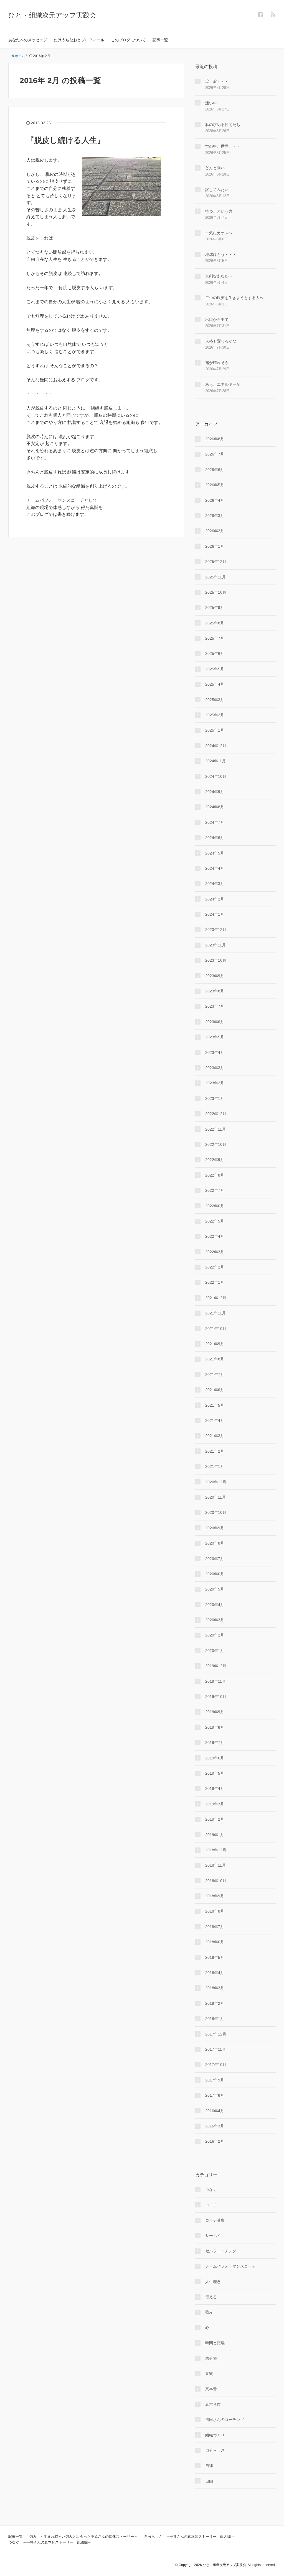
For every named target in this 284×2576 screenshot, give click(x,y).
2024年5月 (215, 853)
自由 (209, 2481)
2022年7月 (215, 1190)
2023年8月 (215, 991)
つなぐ (211, 2189)
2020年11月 (215, 1497)
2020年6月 (215, 1574)
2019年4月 (215, 1788)
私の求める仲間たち (223, 125)
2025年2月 (215, 715)
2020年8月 (215, 1543)
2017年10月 (216, 2065)
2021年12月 (216, 1298)
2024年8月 (215, 807)
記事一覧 (160, 40)
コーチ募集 (215, 2220)
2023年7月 (215, 1006)
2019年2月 (215, 1819)
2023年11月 (215, 945)
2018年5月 (215, 1957)
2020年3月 (215, 1620)
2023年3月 (215, 1068)
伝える (211, 2297)
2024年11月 (215, 761)
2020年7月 (215, 1559)
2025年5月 (215, 669)
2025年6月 (215, 653)
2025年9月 (215, 608)
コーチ (211, 2205)
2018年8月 (215, 1911)
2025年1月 (215, 730)
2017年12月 (216, 2034)
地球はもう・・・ (221, 254)
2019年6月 (215, 1758)
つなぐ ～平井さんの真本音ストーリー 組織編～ (50, 2542)
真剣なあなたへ (219, 276)
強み (209, 2312)
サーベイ (213, 2236)
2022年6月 (215, 1206)
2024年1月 (215, 914)
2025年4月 (215, 684)
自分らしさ (215, 2450)
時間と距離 (215, 2343)
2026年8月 (215, 439)
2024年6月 (215, 838)
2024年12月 (216, 746)
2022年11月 (215, 1129)
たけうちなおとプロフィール (79, 40)
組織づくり (215, 2435)
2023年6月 (215, 1022)
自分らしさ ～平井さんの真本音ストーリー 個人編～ (189, 2537)
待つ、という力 (219, 211)
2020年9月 (215, 1528)
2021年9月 (215, 1344)
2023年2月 (215, 1083)
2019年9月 (215, 1712)
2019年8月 (215, 1727)
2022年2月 (215, 1267)
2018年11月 (215, 1865)
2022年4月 (215, 1236)
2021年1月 (215, 1466)
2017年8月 (215, 2095)
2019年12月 (216, 1666)
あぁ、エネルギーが (223, 384)
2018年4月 (215, 1973)
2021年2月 (215, 1451)
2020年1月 (215, 1651)
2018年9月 (215, 1896)
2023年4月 (215, 1052)
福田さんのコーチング (225, 2420)
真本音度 (213, 2404)
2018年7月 (215, 1927)
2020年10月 (216, 1512)
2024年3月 (215, 884)
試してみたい (217, 190)
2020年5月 (215, 1589)
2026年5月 (215, 485)
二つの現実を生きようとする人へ (234, 298)
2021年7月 (215, 1375)
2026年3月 (215, 516)
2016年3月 (215, 2126)
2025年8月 (215, 623)
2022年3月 (215, 1252)
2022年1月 (215, 1282)
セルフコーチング (221, 2251)
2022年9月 (215, 1160)
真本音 (211, 2389)
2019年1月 (215, 1835)
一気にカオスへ (219, 233)
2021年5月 (215, 1405)
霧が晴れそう (217, 363)
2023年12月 (216, 930)
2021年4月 (215, 1420)
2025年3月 (215, 700)
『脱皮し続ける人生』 (66, 140)
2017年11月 (215, 2049)
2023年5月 (215, 1037)
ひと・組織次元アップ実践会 (52, 15)
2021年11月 (215, 1313)
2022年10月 (216, 1144)
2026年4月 (215, 500)
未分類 (211, 2358)
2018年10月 (216, 1881)
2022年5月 (215, 1221)
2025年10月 (216, 592)
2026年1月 (215, 546)
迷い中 (211, 103)
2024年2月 (215, 899)
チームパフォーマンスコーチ (230, 2266)
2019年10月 (216, 1697)
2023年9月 (215, 976)
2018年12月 (216, 1850)
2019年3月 (215, 1804)
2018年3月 (215, 1988)
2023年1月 (215, 1098)
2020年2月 (215, 1635)
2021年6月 (215, 1390)
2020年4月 (215, 1605)
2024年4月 (215, 868)
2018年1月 (215, 2019)
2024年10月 (216, 776)
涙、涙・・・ (217, 81)
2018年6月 (215, 1942)
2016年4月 (215, 2111)
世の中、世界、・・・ (225, 146)
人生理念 (213, 2282)
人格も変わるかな (221, 341)
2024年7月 (215, 822)
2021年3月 (215, 1436)
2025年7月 (215, 638)
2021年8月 (215, 1359)
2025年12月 (216, 562)
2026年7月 (215, 454)
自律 (209, 2466)
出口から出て (217, 320)
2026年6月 (215, 470)
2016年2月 (215, 2141)
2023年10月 (216, 960)
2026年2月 (215, 531)
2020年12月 (216, 1482)
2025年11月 (215, 577)
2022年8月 (215, 1175)
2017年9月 (215, 2080)
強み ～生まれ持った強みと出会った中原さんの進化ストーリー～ (83, 2537)
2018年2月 (215, 2003)
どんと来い (215, 168)
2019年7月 (215, 1743)
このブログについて (128, 40)
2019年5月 (215, 1773)
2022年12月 (216, 1114)
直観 (209, 2374)
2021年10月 (216, 1329)
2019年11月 (215, 1681)
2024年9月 (215, 792)
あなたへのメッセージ (28, 40)
